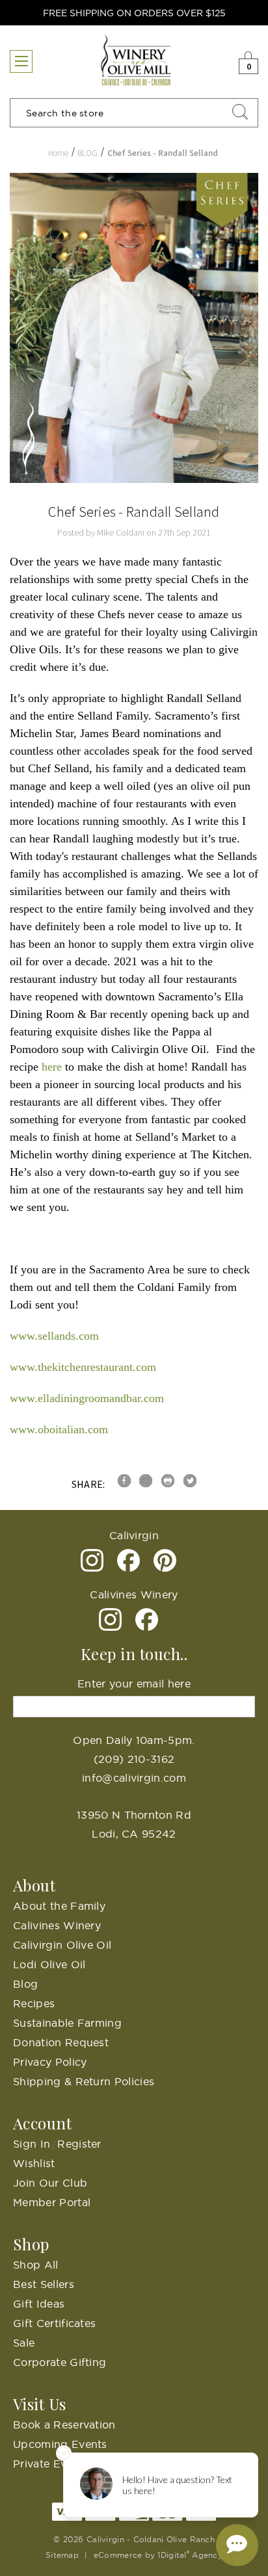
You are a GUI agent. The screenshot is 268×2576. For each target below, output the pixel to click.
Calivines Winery (57, 1925)
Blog (25, 1984)
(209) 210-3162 (134, 1759)
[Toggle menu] (21, 61)
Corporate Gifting (60, 2362)
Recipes (34, 2003)
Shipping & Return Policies (84, 2081)
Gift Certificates (54, 2323)
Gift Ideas (39, 2304)
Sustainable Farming (67, 2023)
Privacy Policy (50, 2062)
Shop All (36, 2265)
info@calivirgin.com (134, 1778)
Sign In (32, 2144)
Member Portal (52, 2202)
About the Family (59, 1906)
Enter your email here (134, 1684)
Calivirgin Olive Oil (62, 1945)
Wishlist (34, 2163)
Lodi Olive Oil (49, 1964)
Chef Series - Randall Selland (134, 512)
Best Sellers (44, 2284)
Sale (24, 2343)
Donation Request (61, 2042)
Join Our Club (50, 2183)
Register (79, 2144)
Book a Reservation (64, 2425)
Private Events (51, 2464)
